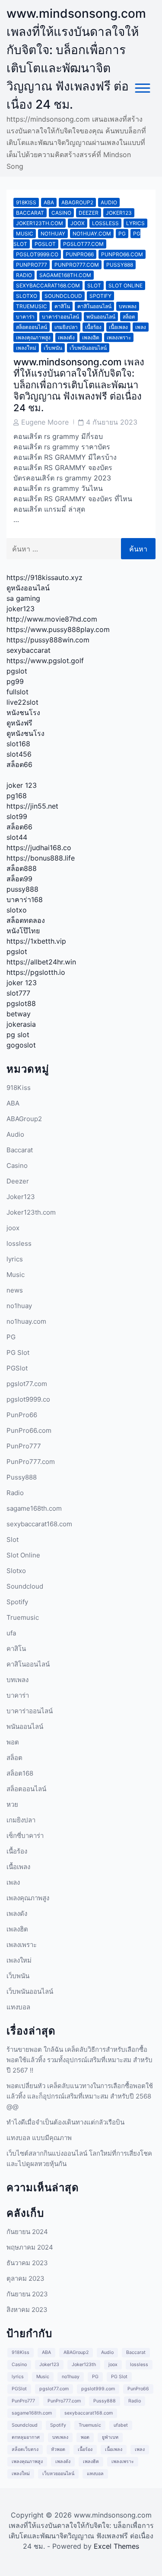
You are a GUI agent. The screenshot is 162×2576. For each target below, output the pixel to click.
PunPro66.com (122, 254)
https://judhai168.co (39, 848)
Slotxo (27, 296)
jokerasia (21, 1024)
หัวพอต (58, 2449)
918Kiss (26, 202)
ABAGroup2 (77, 202)
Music (25, 234)
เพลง (141, 327)
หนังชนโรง (23, 713)
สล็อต (129, 317)
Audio (109, 202)
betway (19, 1014)
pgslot (17, 671)
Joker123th (84, 2365)
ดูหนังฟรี (19, 723)
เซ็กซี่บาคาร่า (25, 1836)
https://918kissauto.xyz (44, 577)
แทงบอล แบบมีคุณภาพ (39, 2138)
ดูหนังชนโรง (25, 733)
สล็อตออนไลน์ (32, 327)
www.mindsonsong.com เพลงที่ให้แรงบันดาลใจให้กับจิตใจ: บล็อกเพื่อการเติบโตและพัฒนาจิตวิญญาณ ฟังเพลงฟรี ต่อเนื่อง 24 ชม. (79, 385)
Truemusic (32, 306)
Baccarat (30, 213)
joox (78, 223)
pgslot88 (21, 1003)
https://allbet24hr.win (41, 962)
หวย (12, 1804)
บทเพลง (128, 306)
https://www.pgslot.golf (45, 661)
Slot (94, 285)
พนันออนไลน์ (101, 317)
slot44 (17, 837)
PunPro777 (32, 265)
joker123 (21, 609)
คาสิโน (62, 306)
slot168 (18, 744)
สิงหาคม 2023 (27, 2310)
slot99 (17, 816)
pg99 (15, 681)
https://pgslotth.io (36, 972)
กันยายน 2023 (27, 2294)
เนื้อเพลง (118, 327)
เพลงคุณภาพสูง (33, 337)
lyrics (135, 223)
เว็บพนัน (53, 348)
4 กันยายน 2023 (112, 422)
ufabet (121, 2425)
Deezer (89, 213)
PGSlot (45, 244)
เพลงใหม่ (26, 348)
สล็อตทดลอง (26, 920)
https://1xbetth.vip (36, 941)
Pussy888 (120, 265)
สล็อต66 (19, 764)
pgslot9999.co (37, 254)
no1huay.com (92, 234)
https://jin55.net (32, 806)
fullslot (17, 692)
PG (122, 234)
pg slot (18, 1035)
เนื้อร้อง (93, 327)
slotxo (17, 910)
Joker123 (119, 213)
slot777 (18, 993)
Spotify (100, 296)
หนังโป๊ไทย (23, 931)
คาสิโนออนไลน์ (94, 306)
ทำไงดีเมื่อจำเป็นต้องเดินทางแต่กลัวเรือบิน (65, 2122)
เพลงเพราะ (119, 337)
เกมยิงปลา (66, 327)
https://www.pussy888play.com (58, 629)
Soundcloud (63, 296)
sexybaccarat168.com (48, 285)
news (15, 1290)
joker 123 (22, 785)
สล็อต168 (20, 1773)
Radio (24, 275)
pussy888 (22, 889)
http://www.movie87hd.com (52, 619)
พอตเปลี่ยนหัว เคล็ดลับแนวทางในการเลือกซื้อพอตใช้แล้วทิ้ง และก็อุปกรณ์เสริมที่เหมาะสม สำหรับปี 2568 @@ (80, 2096)
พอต (13, 1742)
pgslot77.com (83, 244)
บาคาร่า (25, 317)
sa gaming (23, 598)
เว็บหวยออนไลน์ (58, 2474)
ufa (11, 1633)
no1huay (53, 234)
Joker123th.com (40, 223)
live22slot (22, 702)
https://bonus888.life (41, 858)
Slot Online (125, 285)
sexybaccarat (29, 650)
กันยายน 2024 (27, 2232)
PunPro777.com (77, 265)
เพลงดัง (66, 337)
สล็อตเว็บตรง (25, 2449)
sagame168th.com (65, 275)
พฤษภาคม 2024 (30, 2247)
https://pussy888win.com (48, 640)
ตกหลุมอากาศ (26, 2437)
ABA (49, 202)
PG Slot (18, 1352)
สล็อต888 (22, 868)
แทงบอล (18, 2007)
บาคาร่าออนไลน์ (60, 317)
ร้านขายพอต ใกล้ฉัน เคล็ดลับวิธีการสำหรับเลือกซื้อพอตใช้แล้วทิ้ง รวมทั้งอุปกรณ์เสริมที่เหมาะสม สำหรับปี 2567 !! (79, 2060)
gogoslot (21, 1045)
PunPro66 (80, 254)
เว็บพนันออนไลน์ (88, 348)
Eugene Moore (45, 422)
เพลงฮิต (91, 337)
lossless (105, 223)
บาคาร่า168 (25, 900)
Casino (61, 213)
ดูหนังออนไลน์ (28, 588)
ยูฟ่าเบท (110, 2437)
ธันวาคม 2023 (27, 2263)
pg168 (17, 796)
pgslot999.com (98, 2389)
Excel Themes (116, 2546)
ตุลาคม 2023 (25, 2278)
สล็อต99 (19, 879)
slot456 (19, 754)
